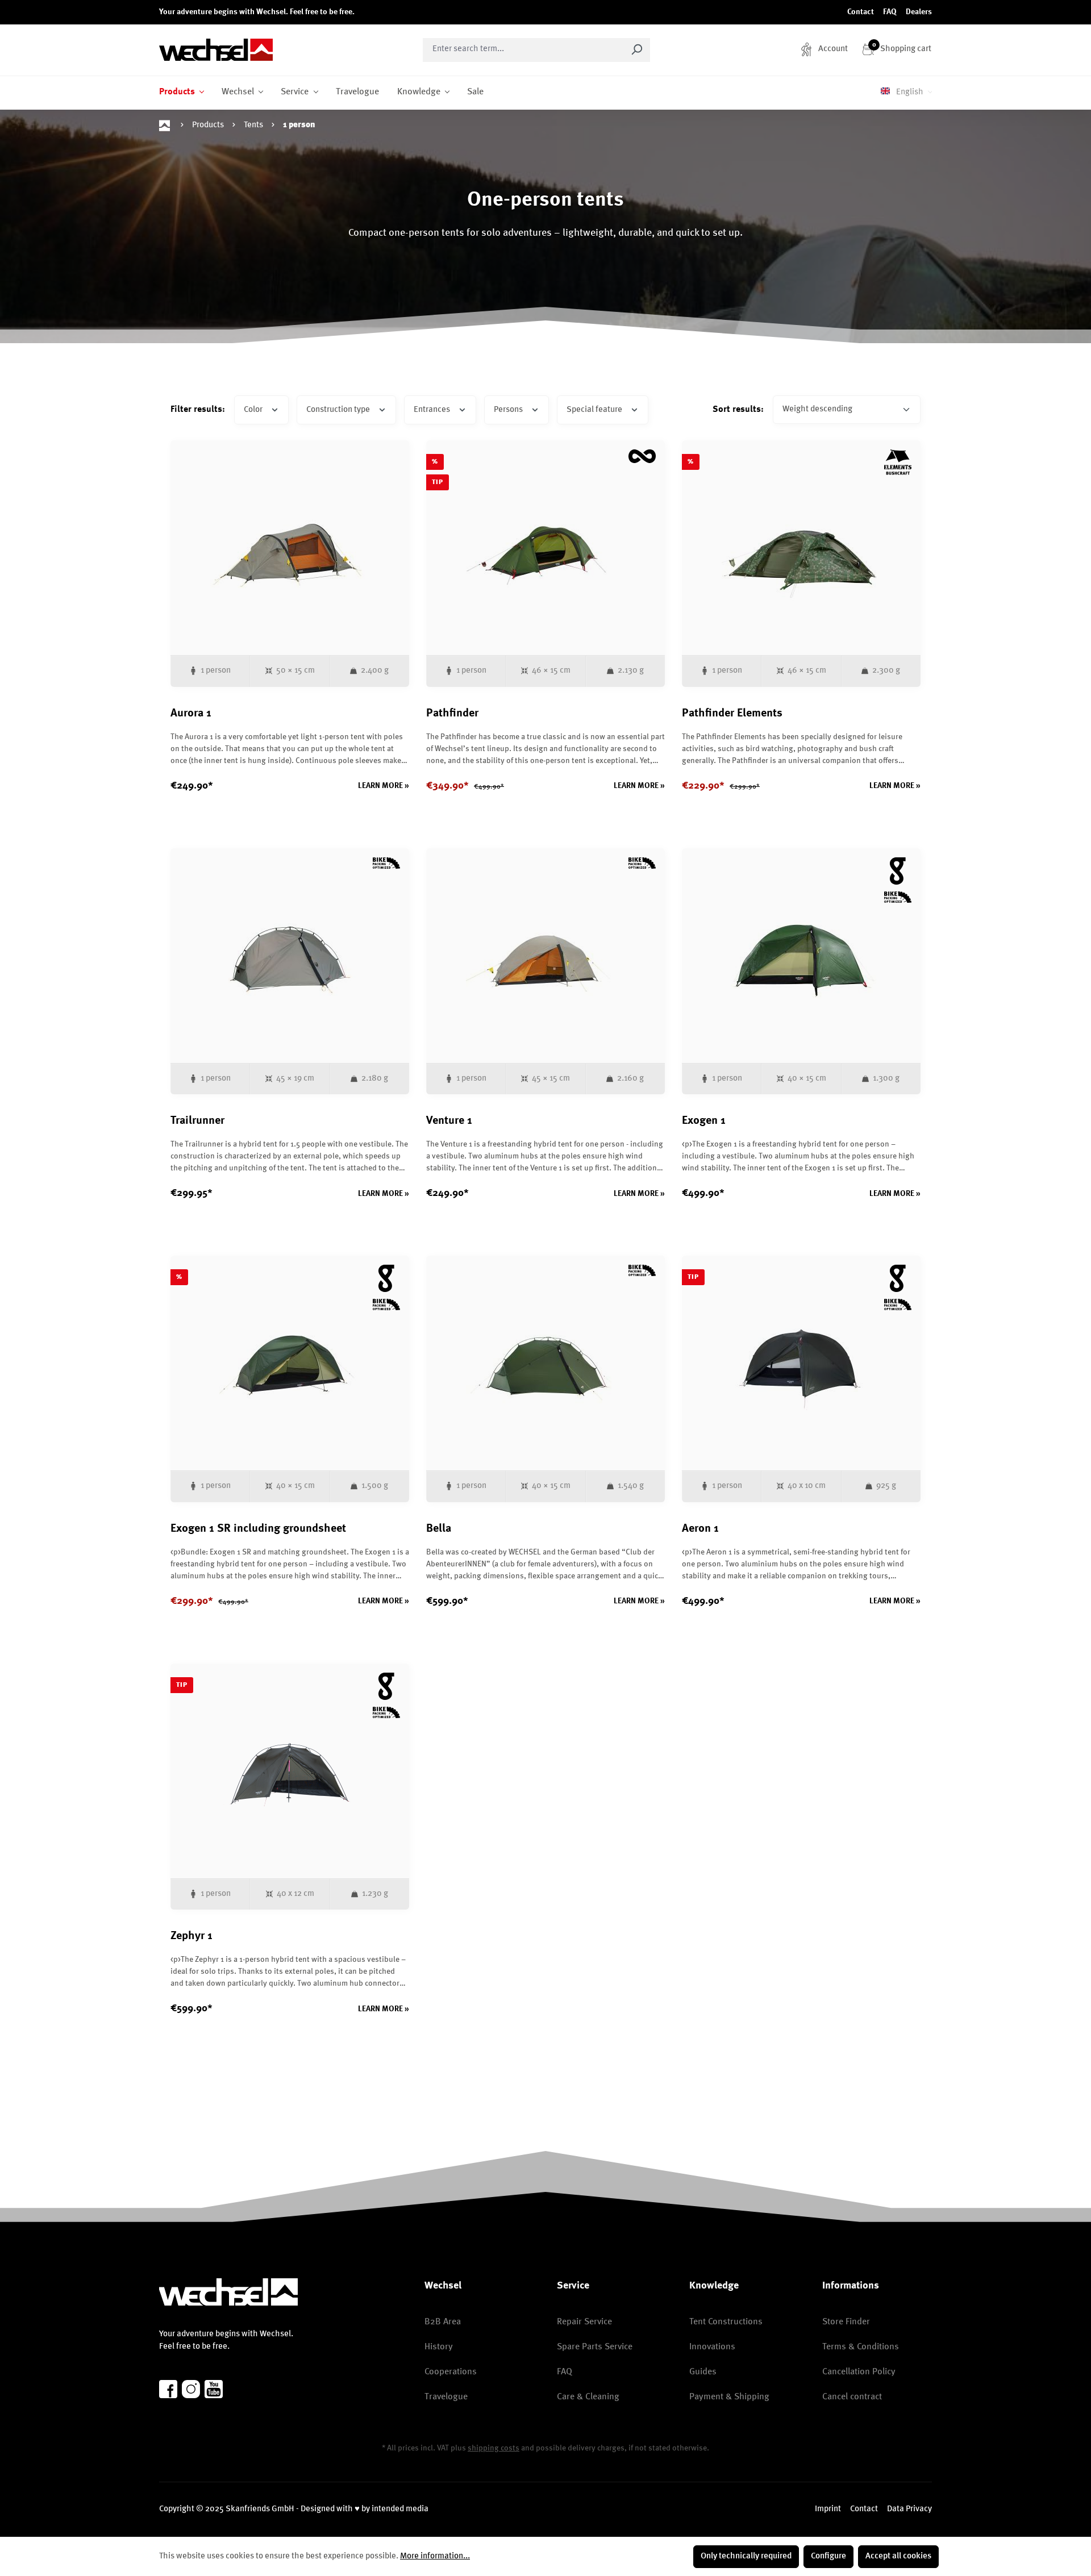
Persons (509, 410)
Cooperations (451, 2372)
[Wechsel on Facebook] (168, 2389)
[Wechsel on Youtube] (214, 2389)
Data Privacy (909, 2509)
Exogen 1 (704, 1121)
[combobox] (523, 50)
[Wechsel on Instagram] (191, 2389)
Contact (861, 12)
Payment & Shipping (729, 2397)
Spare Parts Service (595, 2347)
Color (254, 410)
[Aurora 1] (290, 548)
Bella (439, 1529)
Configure (828, 2556)
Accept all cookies (898, 2556)
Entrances (433, 410)
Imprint (828, 2509)
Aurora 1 (191, 714)
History (439, 2347)
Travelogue (446, 2397)
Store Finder (846, 2322)
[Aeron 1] (801, 1363)
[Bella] (545, 1363)
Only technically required (746, 2556)
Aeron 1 (700, 1529)
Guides (703, 2372)
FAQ (890, 12)
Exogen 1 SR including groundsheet (258, 1529)
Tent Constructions (726, 2322)
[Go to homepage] (216, 50)
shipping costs (494, 2448)
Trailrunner (197, 1121)
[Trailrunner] (290, 956)
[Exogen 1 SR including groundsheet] (290, 1363)
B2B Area (443, 2322)
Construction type (339, 410)
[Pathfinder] (545, 548)
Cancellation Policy (859, 2372)
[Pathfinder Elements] (801, 548)
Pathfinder (452, 714)
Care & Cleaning (588, 2397)
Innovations (712, 2347)
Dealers (919, 12)
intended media (400, 2509)
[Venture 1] (545, 956)
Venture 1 (449, 1121)
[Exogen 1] (801, 956)
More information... (435, 2556)
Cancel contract (852, 2397)
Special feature (595, 410)
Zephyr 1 (191, 1936)
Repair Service (584, 2322)
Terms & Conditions (861, 2347)
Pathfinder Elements (732, 714)
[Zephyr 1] (290, 1771)
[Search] (637, 50)
